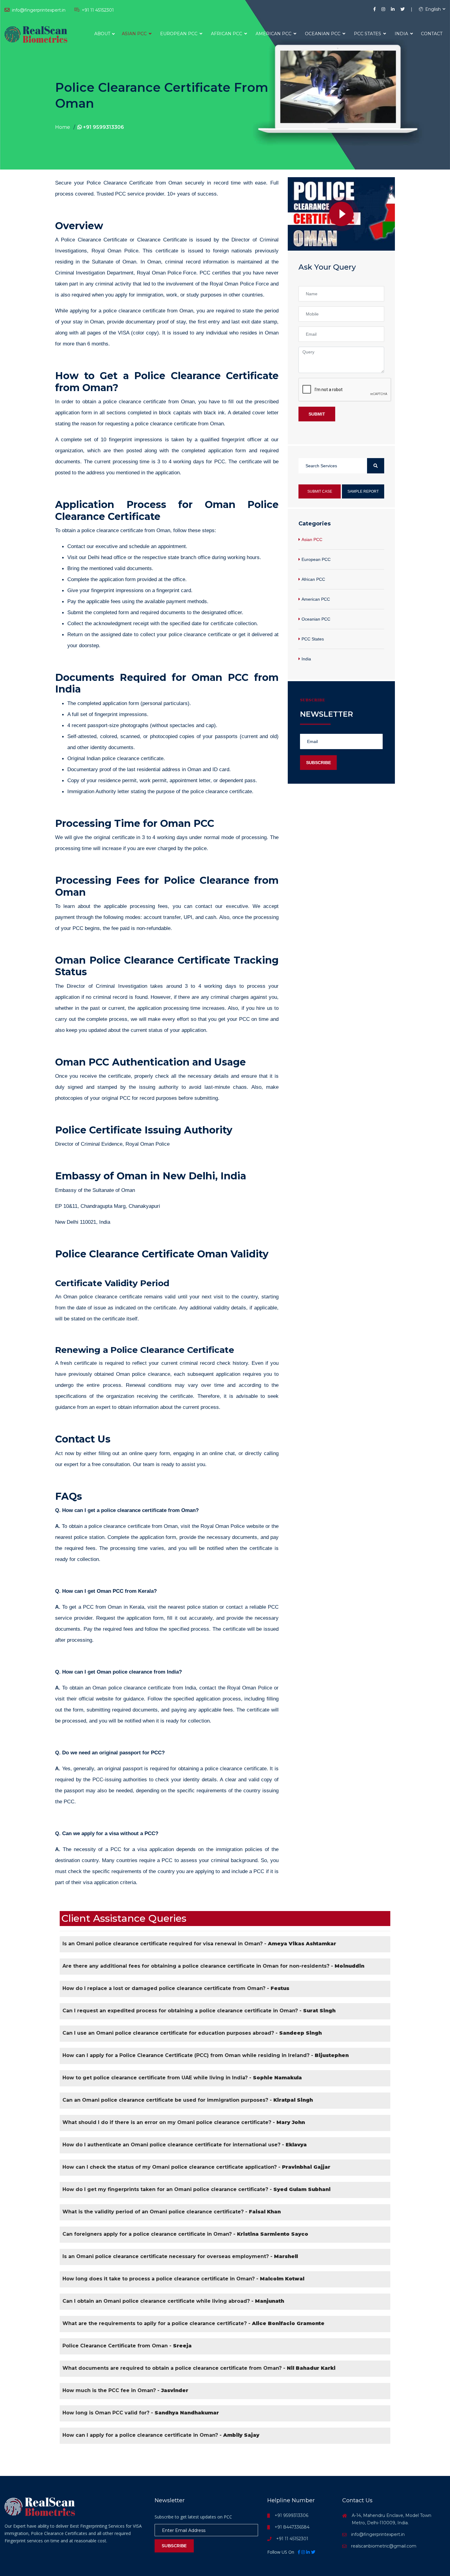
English (432, 9)
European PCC (179, 34)
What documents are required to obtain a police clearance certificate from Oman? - (199, 2368)
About (102, 34)
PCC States (368, 34)
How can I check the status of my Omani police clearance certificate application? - (196, 2167)
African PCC (227, 34)
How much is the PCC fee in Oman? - (125, 2390)
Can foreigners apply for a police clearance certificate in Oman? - (185, 2234)
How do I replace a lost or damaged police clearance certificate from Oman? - (176, 1988)
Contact (432, 34)
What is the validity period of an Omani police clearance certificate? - (172, 2212)
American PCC (274, 34)
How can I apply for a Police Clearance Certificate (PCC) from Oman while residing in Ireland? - (206, 2055)
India (402, 34)
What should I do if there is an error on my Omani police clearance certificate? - (184, 2122)
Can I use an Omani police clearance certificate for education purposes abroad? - (192, 2033)
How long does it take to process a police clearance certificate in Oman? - (183, 2279)
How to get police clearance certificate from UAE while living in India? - (182, 2078)
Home (63, 127)
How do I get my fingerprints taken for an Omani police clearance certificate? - (197, 2189)
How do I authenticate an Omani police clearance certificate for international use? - (185, 2145)
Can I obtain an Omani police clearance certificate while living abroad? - (173, 2301)
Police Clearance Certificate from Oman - (127, 2346)
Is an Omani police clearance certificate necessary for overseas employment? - (180, 2256)
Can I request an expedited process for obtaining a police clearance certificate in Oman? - (199, 2011)
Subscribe (319, 763)
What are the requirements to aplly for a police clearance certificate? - (193, 2323)
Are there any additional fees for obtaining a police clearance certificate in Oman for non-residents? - (213, 1966)
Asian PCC (135, 34)
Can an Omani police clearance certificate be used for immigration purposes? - (188, 2100)
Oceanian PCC (323, 34)
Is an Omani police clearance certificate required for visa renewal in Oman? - (199, 1944)
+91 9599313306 (103, 127)
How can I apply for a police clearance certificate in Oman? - (161, 2435)
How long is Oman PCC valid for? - (141, 2413)
